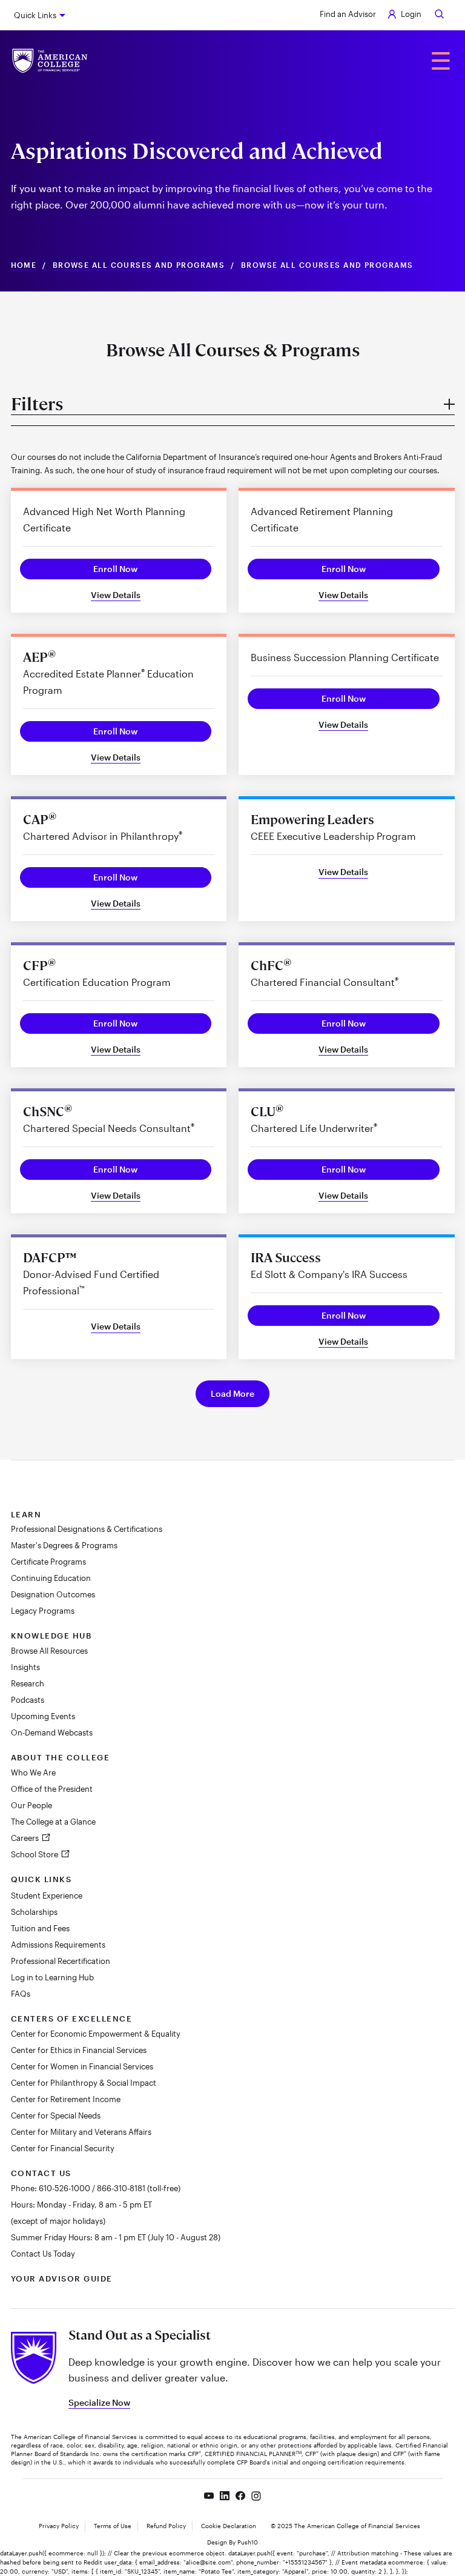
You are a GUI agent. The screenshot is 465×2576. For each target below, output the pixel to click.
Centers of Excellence (72, 2019)
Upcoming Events (43, 1716)
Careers (26, 1838)
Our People (31, 1805)
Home (24, 265)
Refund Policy (166, 2526)
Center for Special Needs (56, 2115)
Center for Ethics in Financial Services (79, 2050)
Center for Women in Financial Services (82, 2066)
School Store (35, 1854)
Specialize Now (99, 2402)
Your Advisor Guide (62, 2278)
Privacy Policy (59, 2526)
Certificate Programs (48, 1562)
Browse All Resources (49, 1651)
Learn (26, 1514)
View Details (116, 595)
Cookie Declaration (229, 2526)
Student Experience (47, 1895)
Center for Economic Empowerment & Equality (96, 2034)
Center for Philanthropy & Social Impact (84, 2083)
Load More (232, 1393)
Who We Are (33, 1772)
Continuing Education (51, 1578)
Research (28, 1683)
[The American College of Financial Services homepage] (50, 61)
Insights (25, 1667)
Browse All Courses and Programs (139, 265)
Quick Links (35, 15)
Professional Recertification (61, 1961)
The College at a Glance (53, 1822)
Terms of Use (113, 2526)
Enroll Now (115, 569)
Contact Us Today (43, 2254)
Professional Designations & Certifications (87, 1529)
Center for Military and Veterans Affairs (81, 2132)
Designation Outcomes (53, 1594)
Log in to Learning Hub (52, 1977)
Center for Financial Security (63, 2148)
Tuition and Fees (40, 1928)
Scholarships (34, 1912)
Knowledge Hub (51, 1636)
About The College (61, 1757)
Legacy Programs (43, 1611)
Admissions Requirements (58, 1945)
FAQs (21, 1994)
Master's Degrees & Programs (64, 1545)
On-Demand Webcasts (52, 1732)
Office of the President (52, 1789)
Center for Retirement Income (66, 2099)
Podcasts (28, 1700)
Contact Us (41, 2173)
